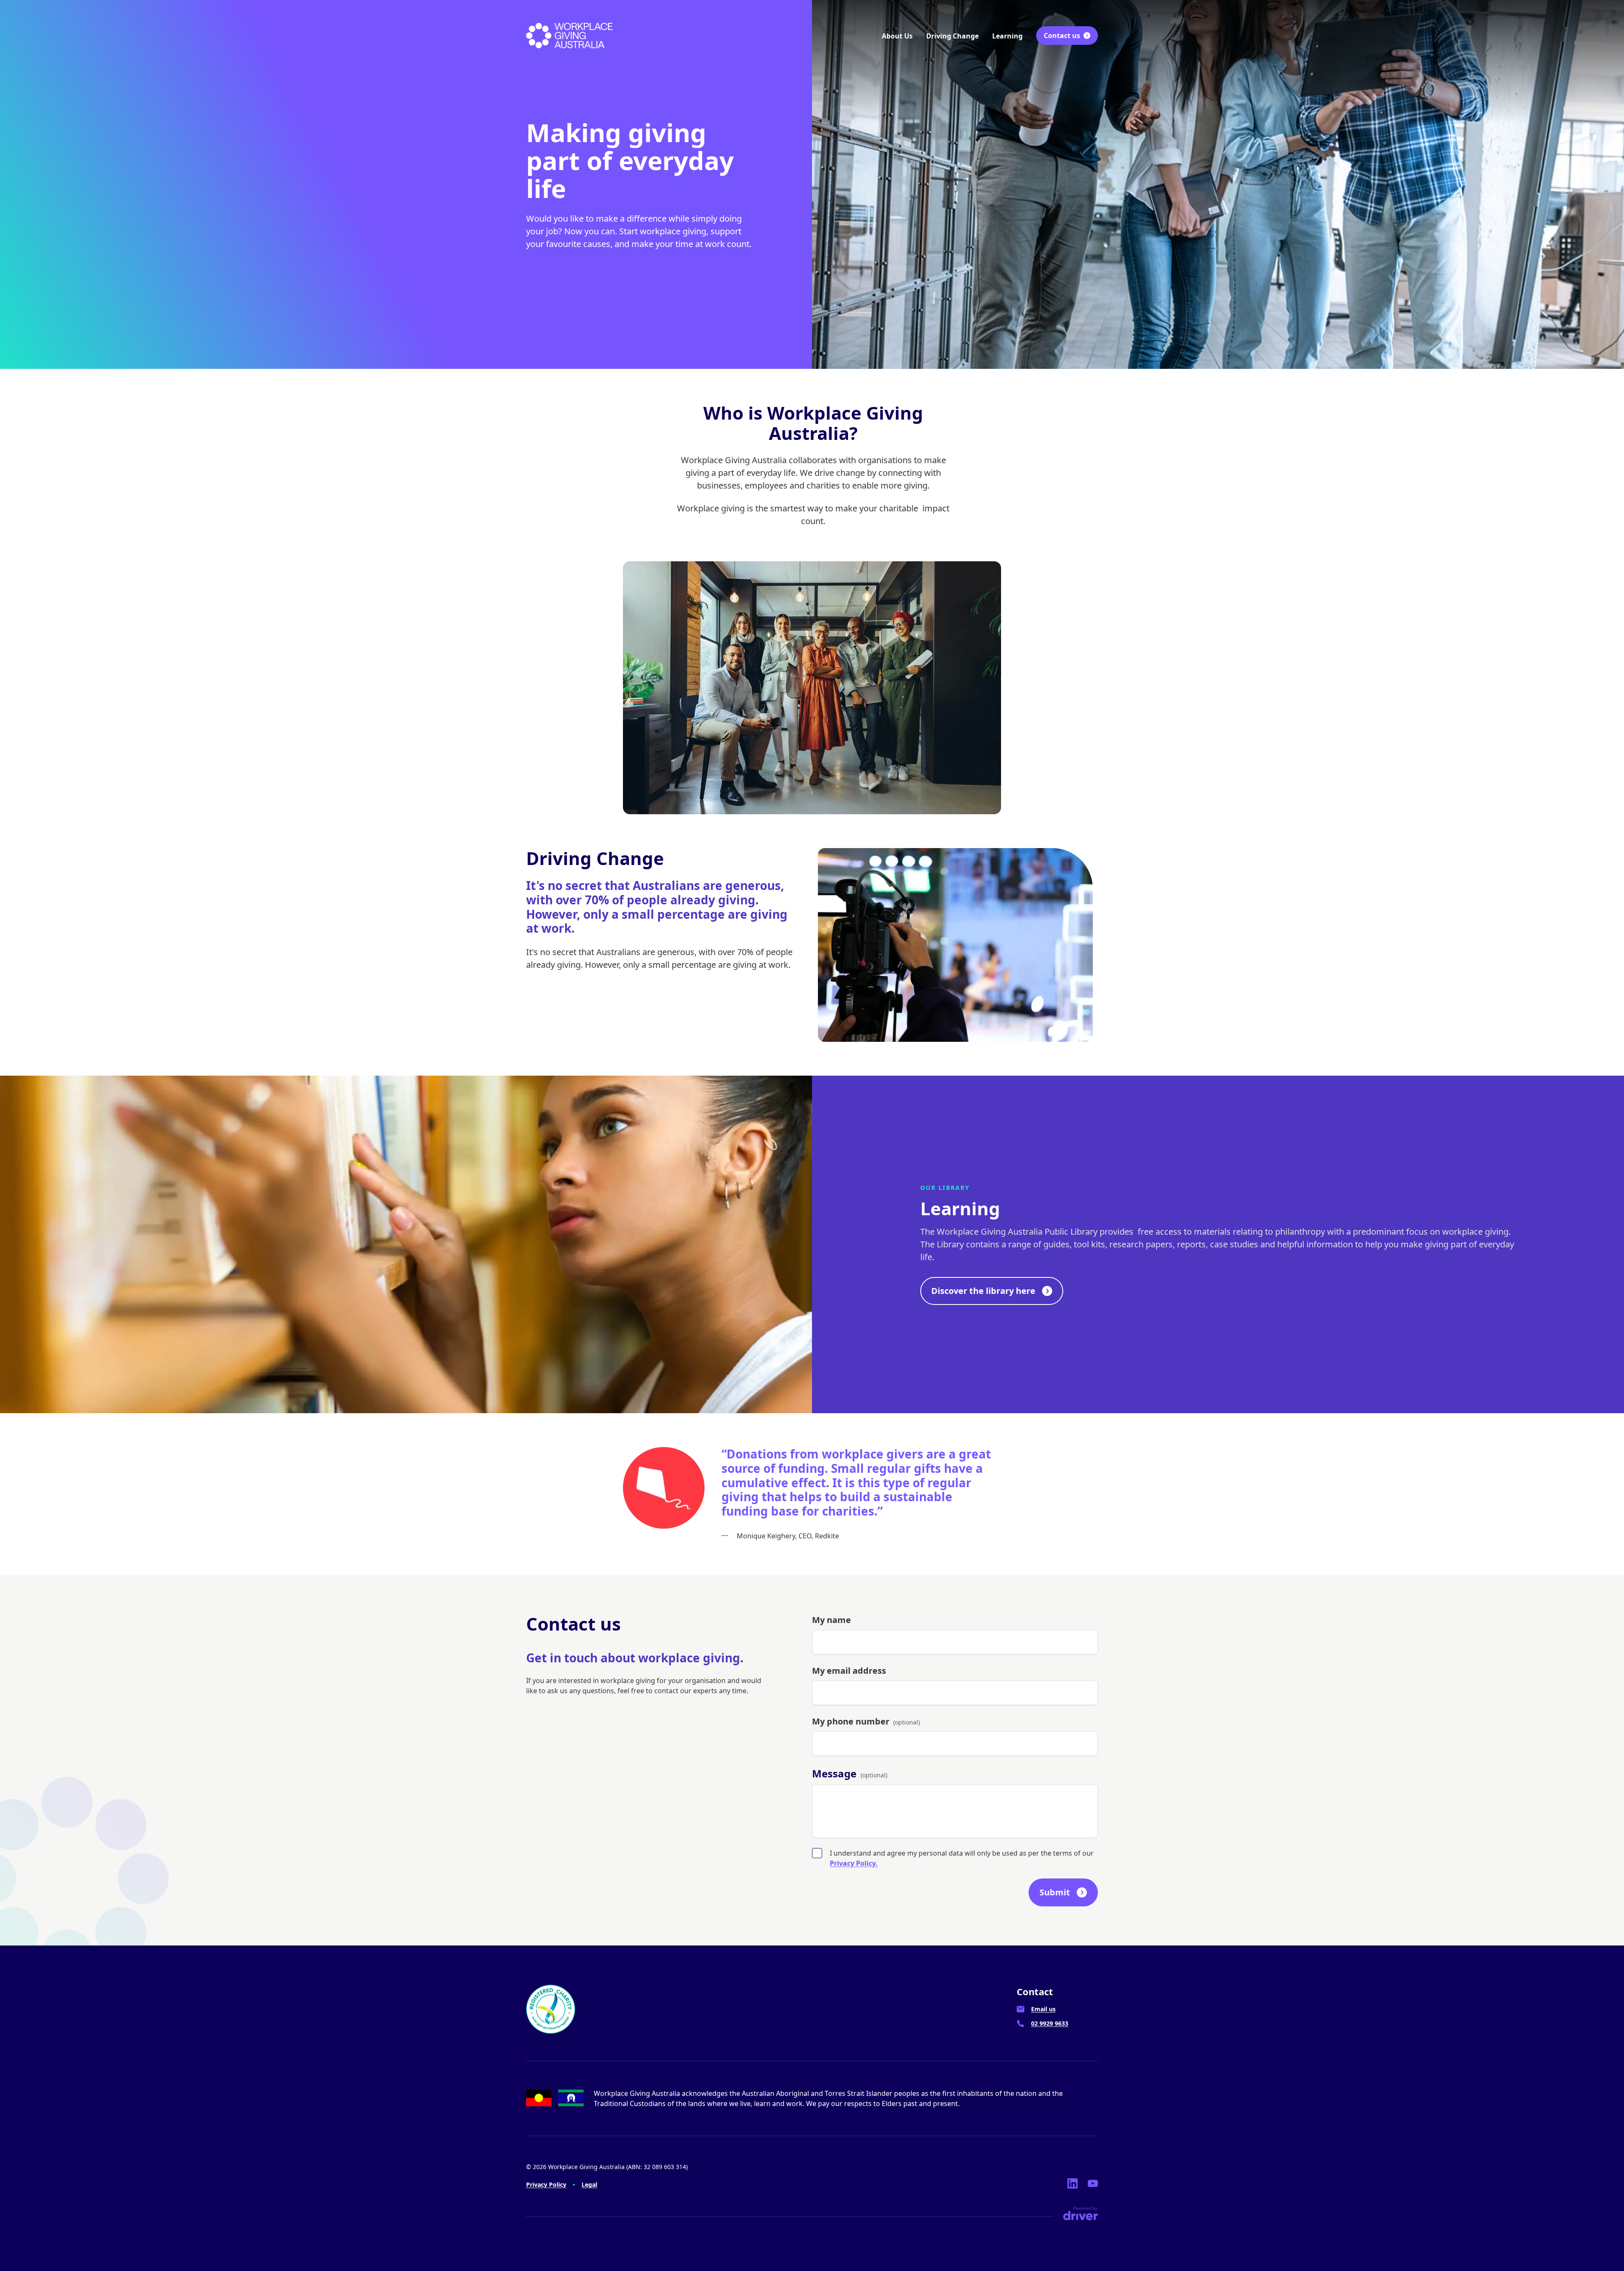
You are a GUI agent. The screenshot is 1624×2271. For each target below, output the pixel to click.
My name (831, 1620)
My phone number (866, 1721)
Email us (1043, 2009)
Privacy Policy (546, 2184)
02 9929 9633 (1050, 2023)
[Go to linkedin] (1073, 2183)
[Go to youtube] (1093, 2183)
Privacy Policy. (854, 1863)
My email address (849, 1671)
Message (850, 1773)
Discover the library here (983, 1291)
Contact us (1062, 36)
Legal (589, 2184)
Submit (1055, 1892)
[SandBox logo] (569, 36)
